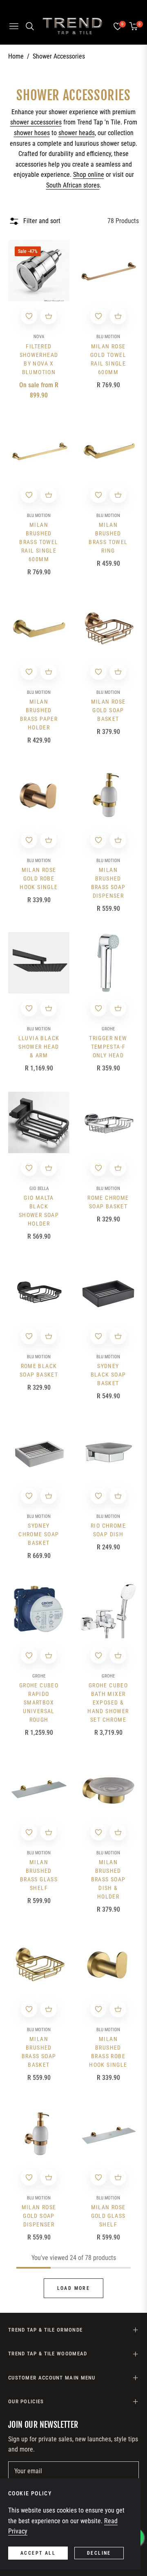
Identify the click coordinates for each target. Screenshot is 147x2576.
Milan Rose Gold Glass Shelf (108, 2216)
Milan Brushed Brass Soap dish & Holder (108, 1879)
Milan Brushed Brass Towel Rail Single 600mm (39, 542)
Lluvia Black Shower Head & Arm (39, 1047)
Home (16, 56)
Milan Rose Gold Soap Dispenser (39, 2216)
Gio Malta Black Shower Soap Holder (39, 1211)
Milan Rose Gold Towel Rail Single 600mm (108, 359)
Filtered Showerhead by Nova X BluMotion (39, 359)
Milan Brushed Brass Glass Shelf (39, 1875)
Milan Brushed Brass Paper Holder (39, 715)
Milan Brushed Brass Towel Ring (108, 538)
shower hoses (32, 133)
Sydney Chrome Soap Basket (39, 1534)
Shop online (89, 175)
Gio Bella (39, 1189)
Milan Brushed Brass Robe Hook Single (108, 2052)
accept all (38, 2553)
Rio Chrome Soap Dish (108, 1530)
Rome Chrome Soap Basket (108, 1202)
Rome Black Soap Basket (39, 1370)
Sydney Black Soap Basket (108, 1375)
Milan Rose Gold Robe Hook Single (39, 878)
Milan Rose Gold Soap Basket (108, 710)
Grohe (108, 1029)
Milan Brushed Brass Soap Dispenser (108, 883)
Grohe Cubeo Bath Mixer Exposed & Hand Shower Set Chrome (108, 1702)
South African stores (73, 185)
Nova (39, 337)
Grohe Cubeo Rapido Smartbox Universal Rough (39, 1702)
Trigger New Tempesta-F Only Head (108, 1047)
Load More (74, 2288)
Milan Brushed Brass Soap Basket (39, 2052)
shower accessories (36, 122)
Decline (99, 2553)
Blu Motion (108, 337)
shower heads (77, 133)
